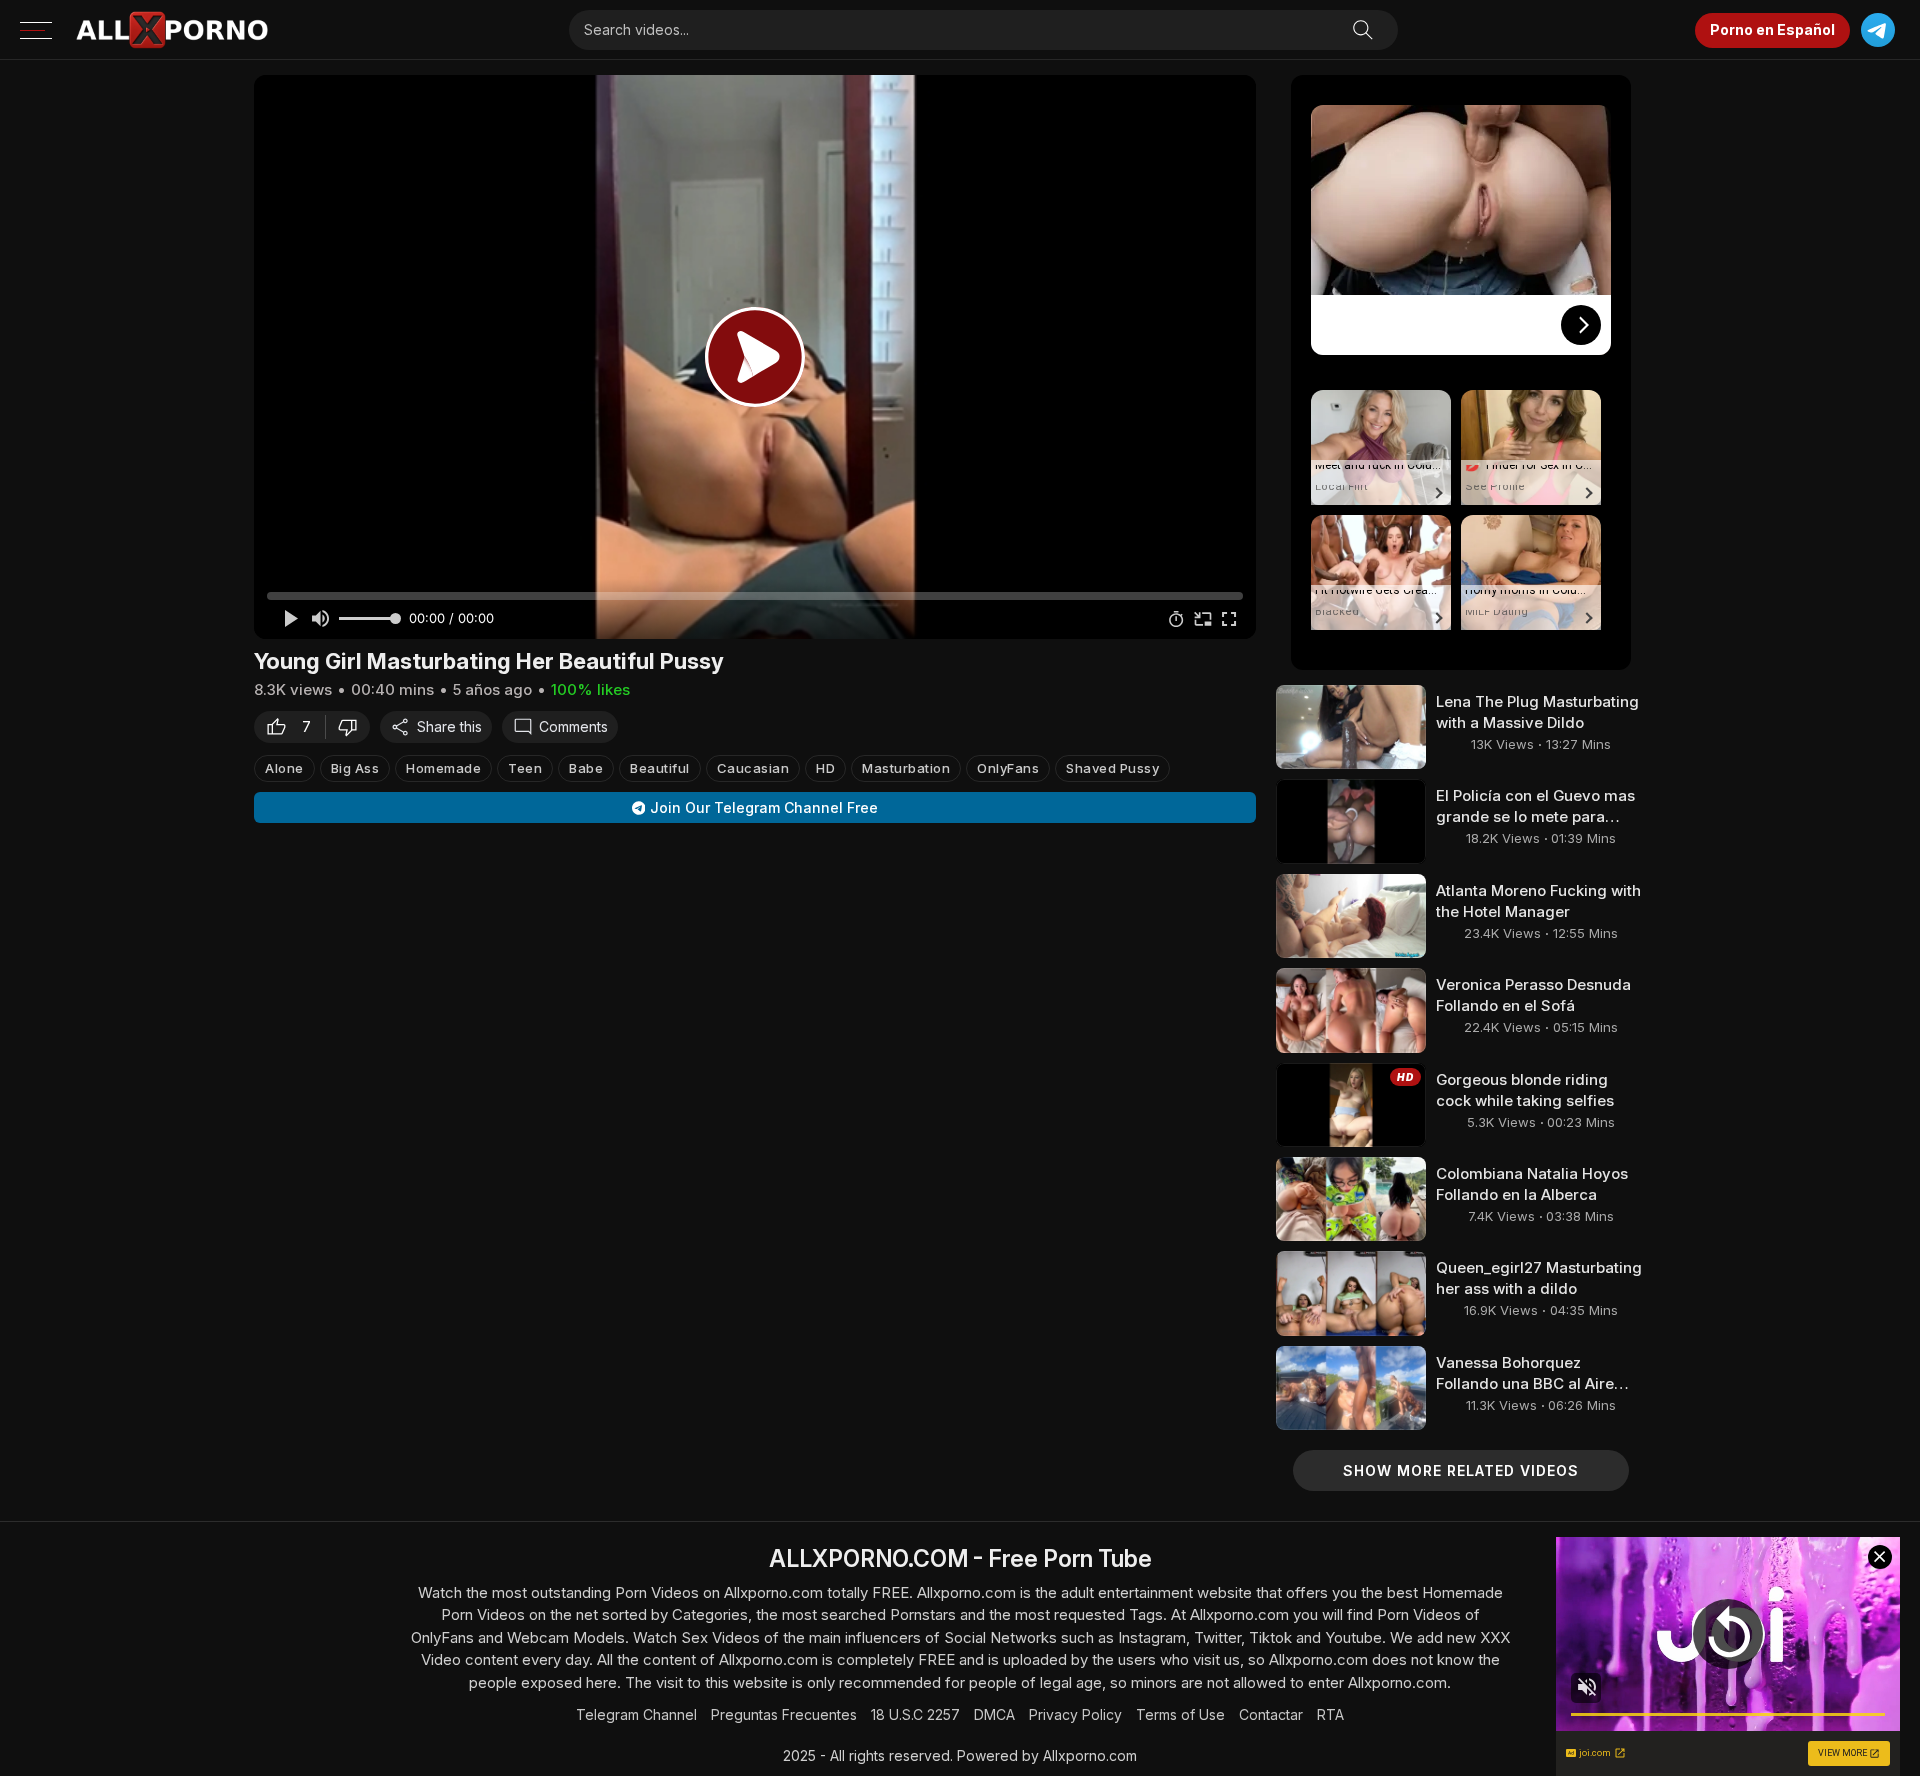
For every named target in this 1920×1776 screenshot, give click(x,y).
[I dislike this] (353, 727)
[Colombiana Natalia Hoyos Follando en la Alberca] (1351, 1199)
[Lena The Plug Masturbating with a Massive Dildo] (1351, 727)
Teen (525, 768)
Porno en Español (1772, 29)
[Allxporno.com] (172, 30)
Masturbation (906, 768)
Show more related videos (1461, 1470)
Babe (586, 768)
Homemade (443, 768)
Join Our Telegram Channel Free (764, 807)
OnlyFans (1008, 768)
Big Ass (355, 768)
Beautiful (660, 768)
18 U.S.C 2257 (915, 1714)
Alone (284, 768)
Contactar (1271, 1714)
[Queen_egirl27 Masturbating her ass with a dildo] (1351, 1293)
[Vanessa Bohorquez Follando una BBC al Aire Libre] (1351, 1388)
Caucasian (753, 768)
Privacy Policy (1075, 1714)
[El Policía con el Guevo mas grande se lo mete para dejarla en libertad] (1351, 821)
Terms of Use (1180, 1714)
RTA (1330, 1714)
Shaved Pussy (1112, 768)
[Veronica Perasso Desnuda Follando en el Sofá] (1351, 1010)
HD (825, 768)
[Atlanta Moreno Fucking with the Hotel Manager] (1351, 916)
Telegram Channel (636, 1714)
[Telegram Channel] (1877, 30)
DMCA (994, 1714)
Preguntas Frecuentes (784, 1714)
